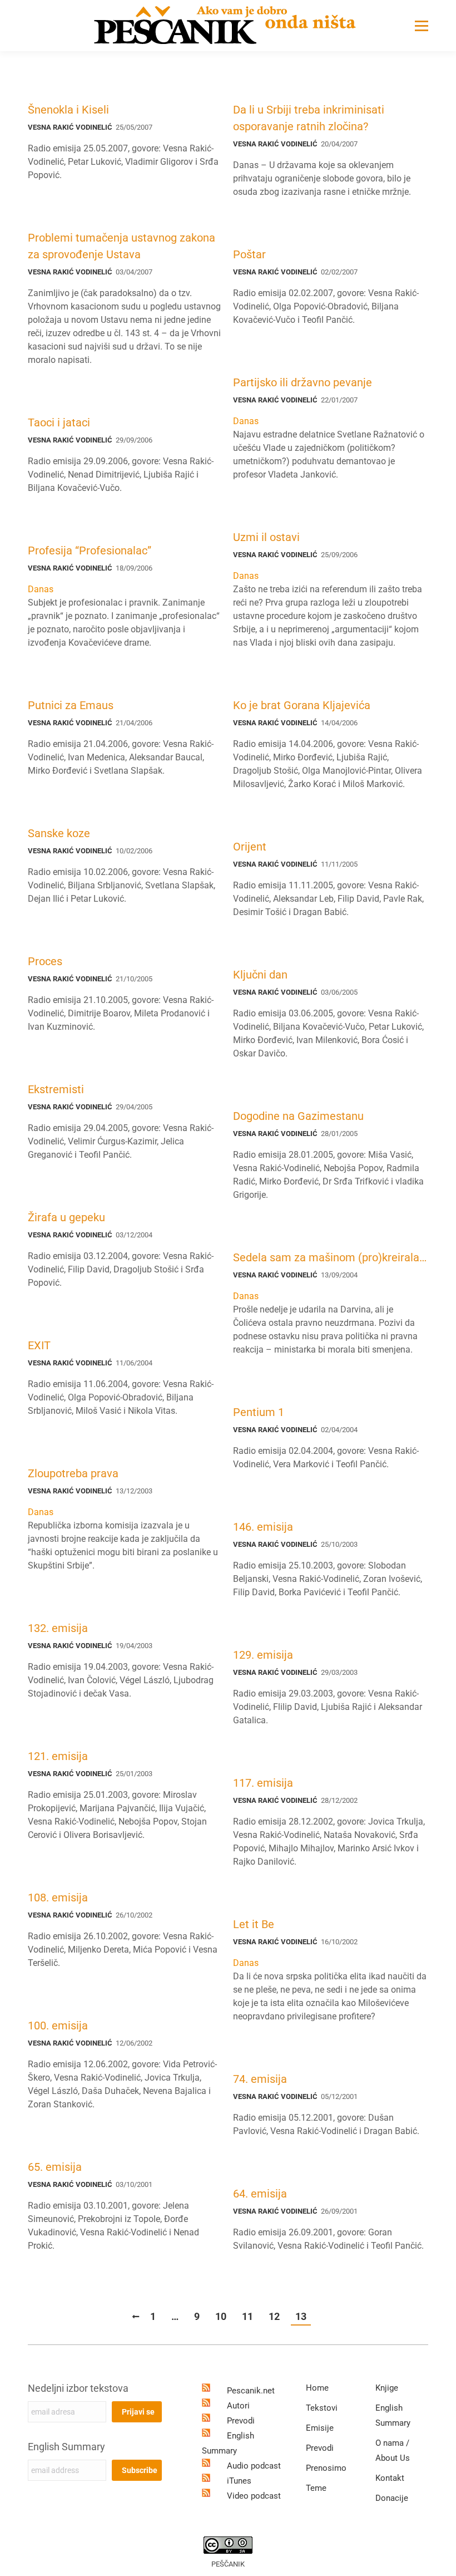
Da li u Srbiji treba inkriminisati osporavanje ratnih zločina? (309, 118)
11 (247, 2316)
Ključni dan (260, 975)
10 (221, 2316)
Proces (45, 961)
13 (301, 2316)
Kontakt (390, 2478)
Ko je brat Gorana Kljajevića (302, 705)
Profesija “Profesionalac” (90, 550)
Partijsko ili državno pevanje (303, 382)
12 (274, 2316)
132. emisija (58, 1628)
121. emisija (58, 1756)
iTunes (239, 2481)
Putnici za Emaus (71, 705)
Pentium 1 (259, 1412)
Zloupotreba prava (73, 1473)
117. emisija (263, 1783)
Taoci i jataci (59, 422)
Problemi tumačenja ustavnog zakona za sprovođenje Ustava (122, 246)
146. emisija (263, 1527)
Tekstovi (322, 2408)
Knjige (387, 2388)
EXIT (39, 1345)
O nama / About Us (393, 2450)
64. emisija (260, 2194)
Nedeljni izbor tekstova (78, 2388)
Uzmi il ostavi (266, 537)
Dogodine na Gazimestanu (298, 1116)
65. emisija (55, 2167)
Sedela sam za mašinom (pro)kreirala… (330, 1257)
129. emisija (263, 1655)
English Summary (66, 2447)
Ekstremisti (56, 1089)
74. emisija (260, 2079)
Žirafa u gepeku (66, 1217)
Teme (316, 2488)
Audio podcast (254, 2466)
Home (317, 2388)
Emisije (320, 2428)
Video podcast (254, 2496)
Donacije (392, 2498)
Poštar (249, 254)
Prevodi (241, 2421)
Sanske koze (59, 833)
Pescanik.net (251, 2391)
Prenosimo (326, 2468)
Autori (238, 2406)
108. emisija (58, 1897)
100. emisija (58, 2026)
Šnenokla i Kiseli (68, 110)
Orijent (250, 847)
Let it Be (254, 1924)
